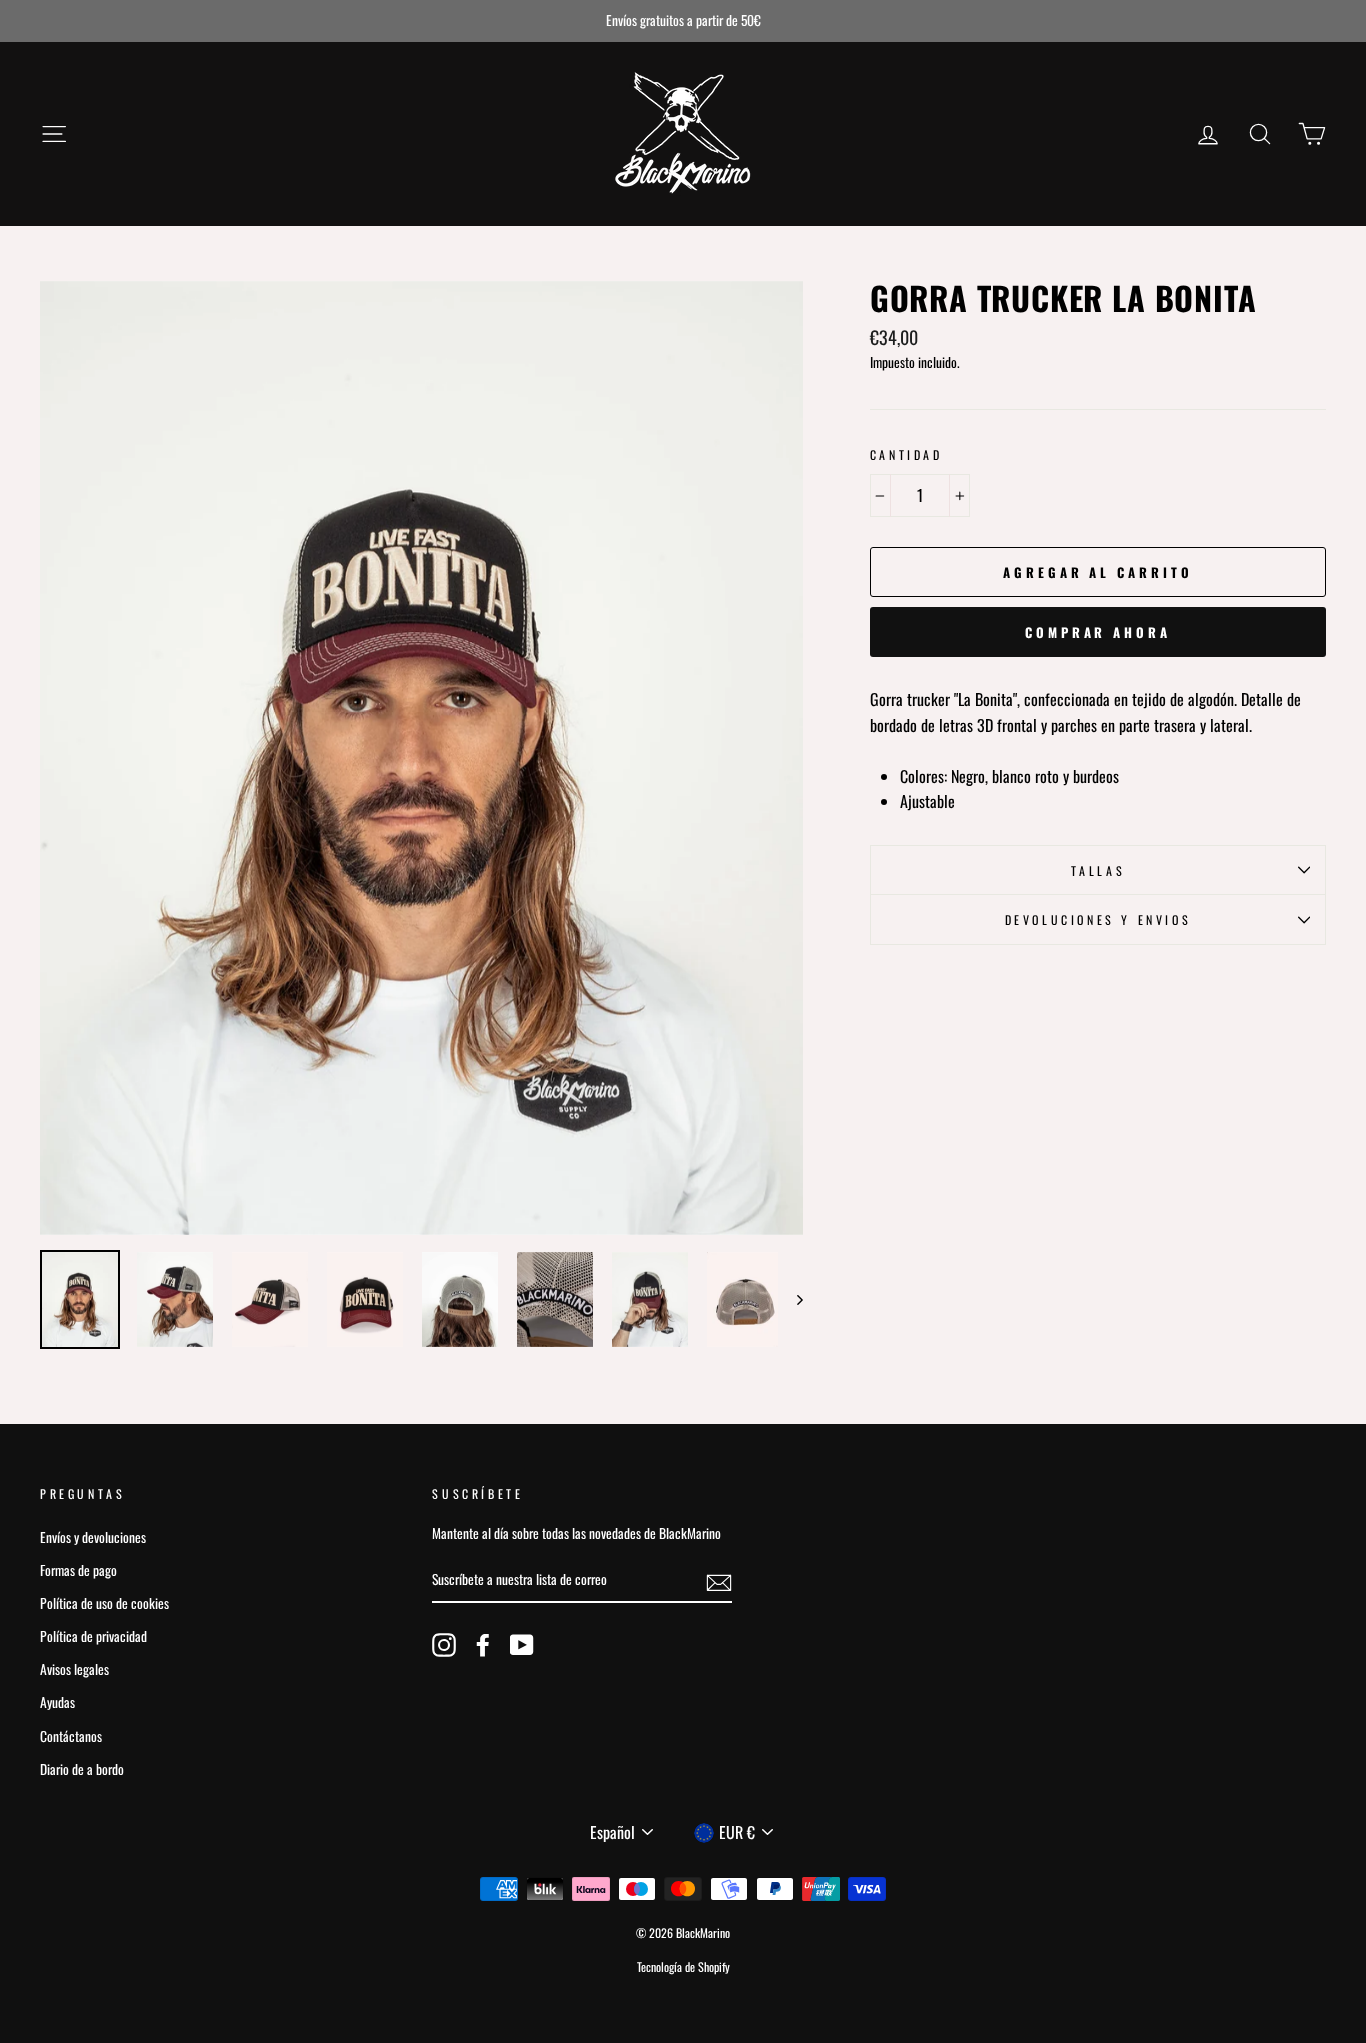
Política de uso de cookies (104, 1603)
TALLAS (1098, 870)
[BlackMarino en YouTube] (522, 1645)
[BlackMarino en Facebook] (483, 1645)
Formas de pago (78, 1570)
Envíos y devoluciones (93, 1537)
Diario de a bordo (82, 1769)
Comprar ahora (1098, 632)
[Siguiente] (790, 1299)
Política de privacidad (93, 1636)
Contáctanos (71, 1736)
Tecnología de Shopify (683, 1966)
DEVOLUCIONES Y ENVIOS (1098, 919)
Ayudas (57, 1702)
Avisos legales (74, 1669)
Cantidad (906, 454)
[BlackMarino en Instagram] (444, 1645)
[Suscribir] (719, 1581)
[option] (683, 21)
